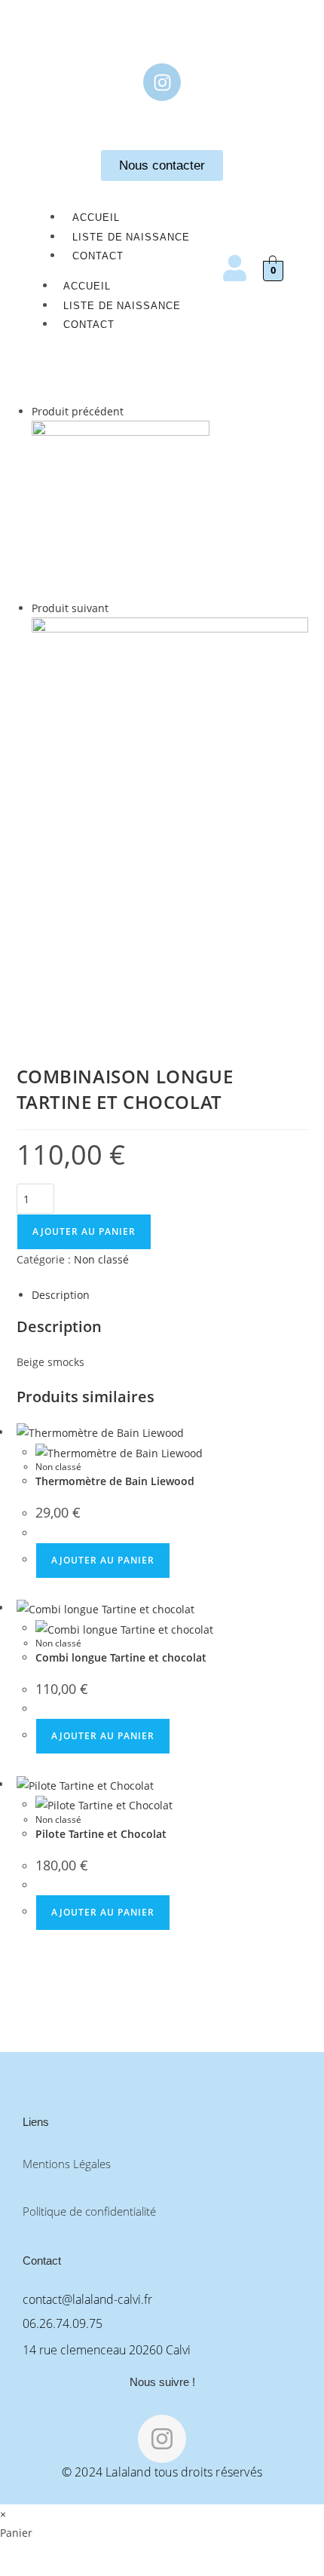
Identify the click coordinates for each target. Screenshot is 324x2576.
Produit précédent (78, 411)
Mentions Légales (67, 2164)
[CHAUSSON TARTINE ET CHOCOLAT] (170, 824)
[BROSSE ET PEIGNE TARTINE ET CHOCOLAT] (121, 508)
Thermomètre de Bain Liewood (115, 1481)
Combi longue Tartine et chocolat (121, 1657)
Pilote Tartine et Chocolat (101, 1834)
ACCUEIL (96, 217)
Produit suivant (70, 608)
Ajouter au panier (84, 1231)
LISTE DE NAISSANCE (131, 237)
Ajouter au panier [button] (103, 1560)
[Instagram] (162, 82)
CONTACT (98, 256)
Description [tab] (61, 1295)
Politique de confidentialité (89, 2211)
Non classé (101, 1259)
